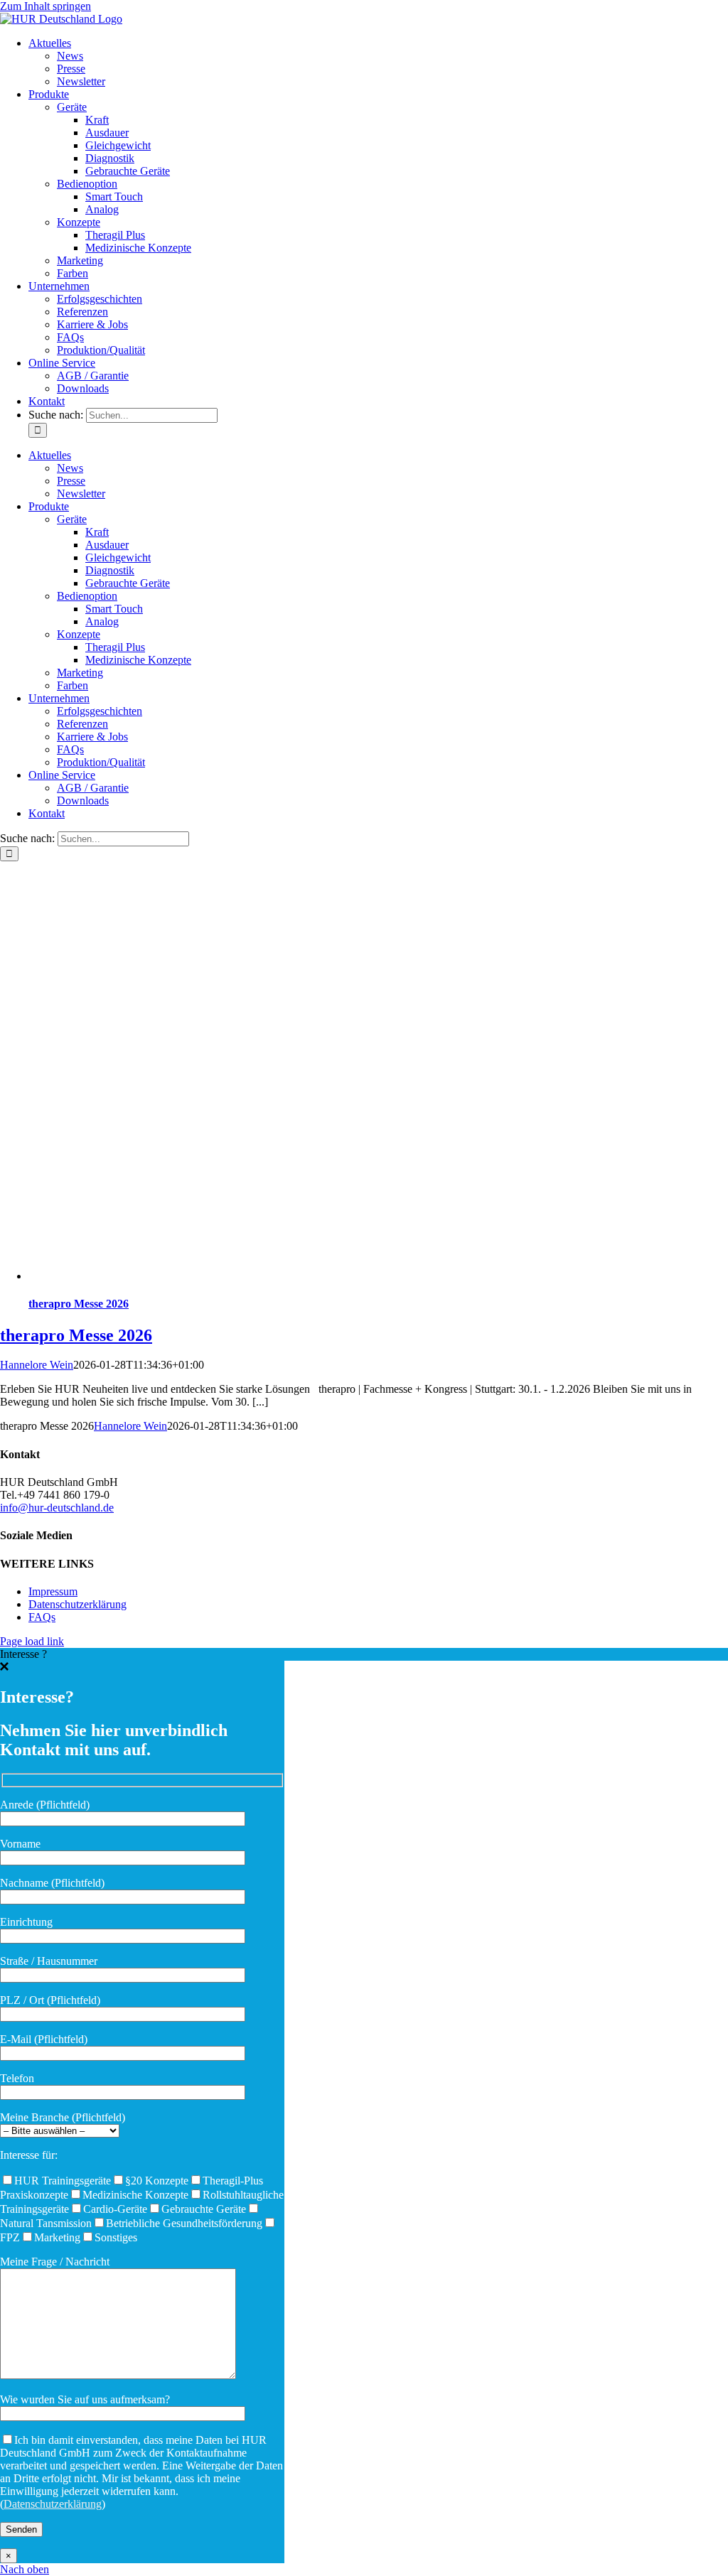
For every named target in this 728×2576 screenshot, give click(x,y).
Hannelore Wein (37, 1365)
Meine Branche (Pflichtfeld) (63, 2117)
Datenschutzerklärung (77, 1604)
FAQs (42, 1617)
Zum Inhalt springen (45, 6)
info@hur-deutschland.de (57, 1508)
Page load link (32, 1641)
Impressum (53, 1591)
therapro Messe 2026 (79, 1304)
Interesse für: (29, 2155)
